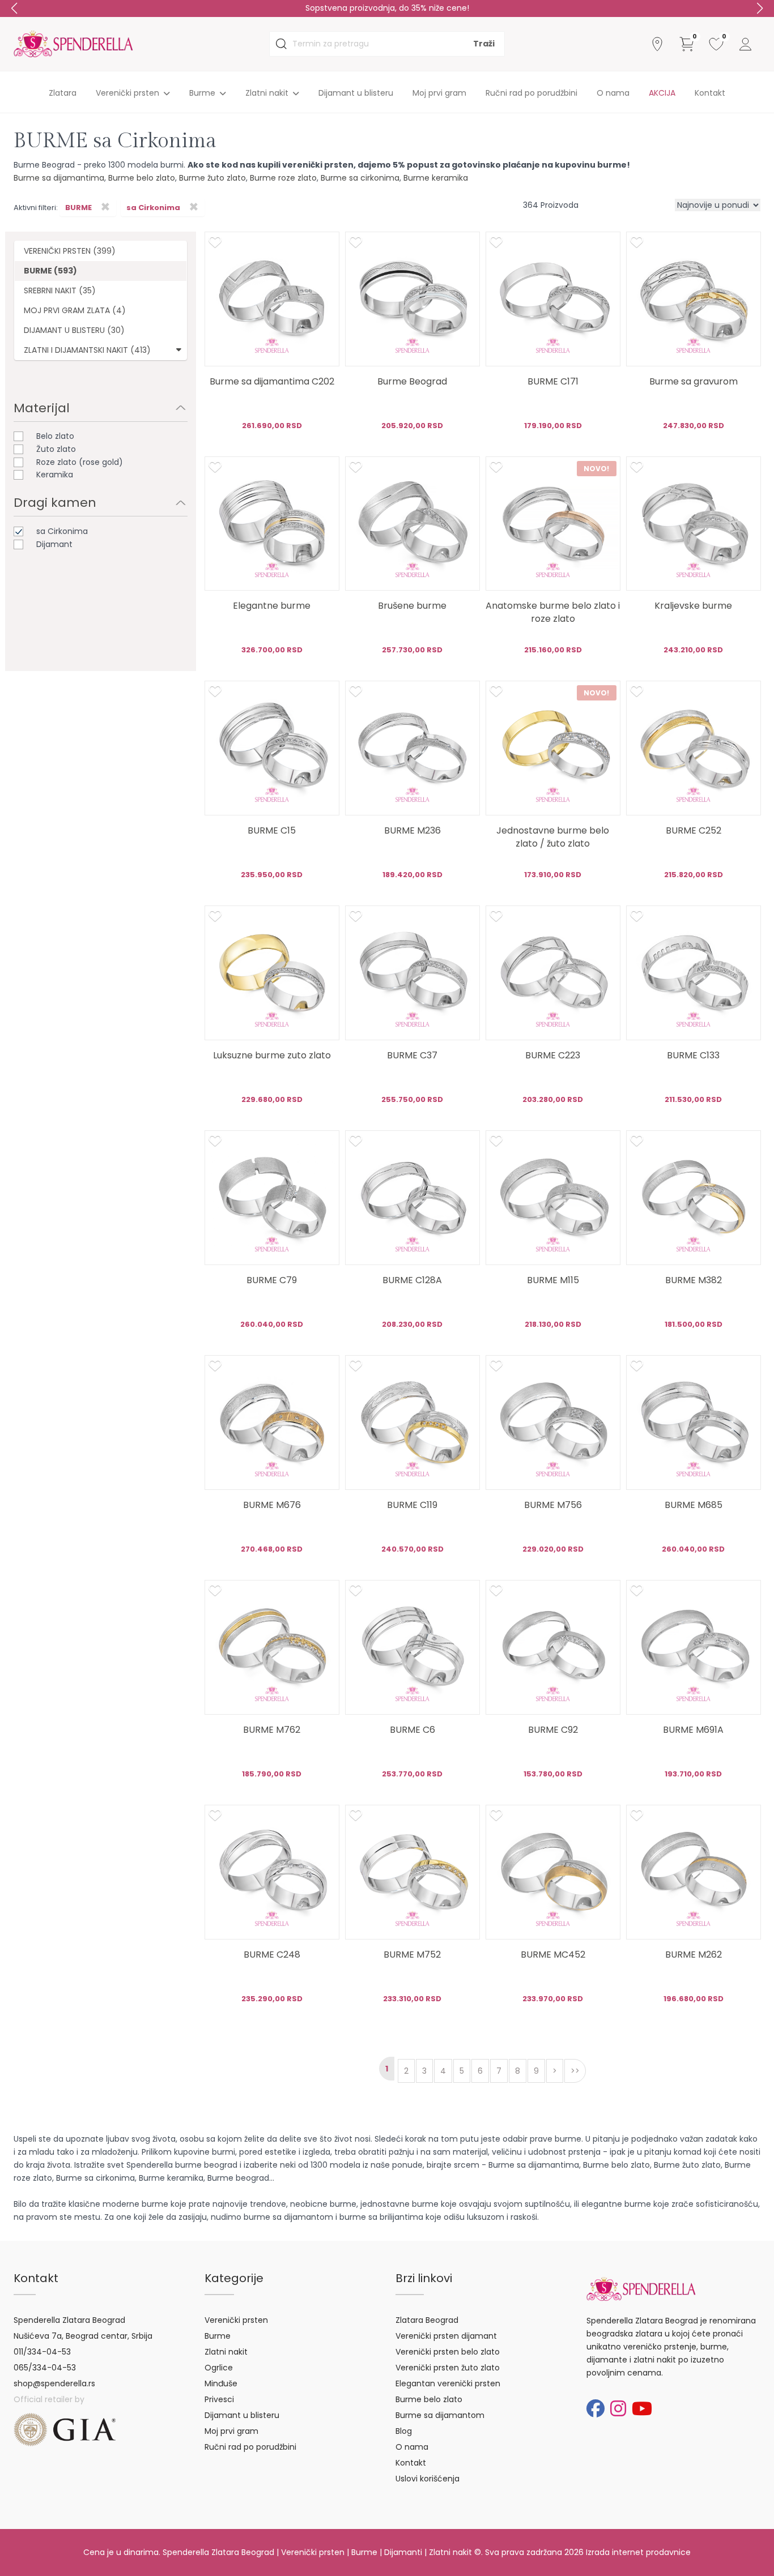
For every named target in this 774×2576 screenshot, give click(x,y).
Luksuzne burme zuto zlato (272, 1055)
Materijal (42, 408)
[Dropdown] (179, 349)
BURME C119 (412, 1505)
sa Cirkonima (62, 531)
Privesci (219, 2399)
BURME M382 (694, 1280)
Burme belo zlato (142, 178)
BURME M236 (412, 830)
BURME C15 (272, 830)
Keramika (55, 475)
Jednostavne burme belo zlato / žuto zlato (553, 837)
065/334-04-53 (45, 2368)
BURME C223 (553, 1055)
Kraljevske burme (693, 606)
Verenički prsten (236, 2320)
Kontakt (710, 93)
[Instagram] (618, 2409)
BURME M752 (412, 1955)
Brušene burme (412, 606)
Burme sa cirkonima (360, 178)
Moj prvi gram (439, 93)
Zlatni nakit (226, 2352)
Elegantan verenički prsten (448, 2383)
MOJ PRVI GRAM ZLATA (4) (75, 310)
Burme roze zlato (283, 178)
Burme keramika (436, 178)
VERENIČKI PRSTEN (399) (70, 251)
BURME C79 (272, 1280)
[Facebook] (596, 2409)
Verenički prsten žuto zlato (448, 2368)
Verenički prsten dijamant (446, 2336)
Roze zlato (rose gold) (80, 462)
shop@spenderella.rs (54, 2383)
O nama (613, 93)
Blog (404, 2431)
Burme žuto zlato (212, 178)
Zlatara (63, 93)
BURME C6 (412, 1730)
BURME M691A (693, 1730)
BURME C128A (412, 1280)
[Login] (746, 44)
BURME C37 (412, 1055)
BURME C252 (694, 830)
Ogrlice (219, 2368)
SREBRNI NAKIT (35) (60, 291)
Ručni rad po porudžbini (531, 93)
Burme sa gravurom (694, 381)
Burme (218, 2336)
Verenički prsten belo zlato (448, 2352)
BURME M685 (694, 1505)
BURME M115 (553, 1280)
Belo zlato (55, 436)
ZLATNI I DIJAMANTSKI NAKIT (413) (87, 350)
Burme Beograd (412, 381)
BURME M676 (272, 1505)
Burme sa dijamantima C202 (272, 381)
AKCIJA (662, 93)
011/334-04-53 (42, 2352)
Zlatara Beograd (427, 2320)
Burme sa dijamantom (440, 2415)
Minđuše (221, 2383)
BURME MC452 (553, 1955)
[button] (760, 8)
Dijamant (54, 544)
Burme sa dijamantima (59, 178)
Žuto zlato (56, 449)
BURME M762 (272, 1730)
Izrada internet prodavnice (638, 2552)
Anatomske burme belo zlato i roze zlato (553, 612)
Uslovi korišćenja (428, 2479)
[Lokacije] (657, 44)
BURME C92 (553, 1730)
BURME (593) (50, 271)
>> (575, 2071)
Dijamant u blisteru (356, 93)
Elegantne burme (272, 606)
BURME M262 (694, 1955)
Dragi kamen (55, 503)
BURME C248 (272, 1955)
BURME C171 (553, 381)
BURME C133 (693, 1055)
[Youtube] (642, 2409)
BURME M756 (553, 1505)
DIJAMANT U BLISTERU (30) (74, 330)
